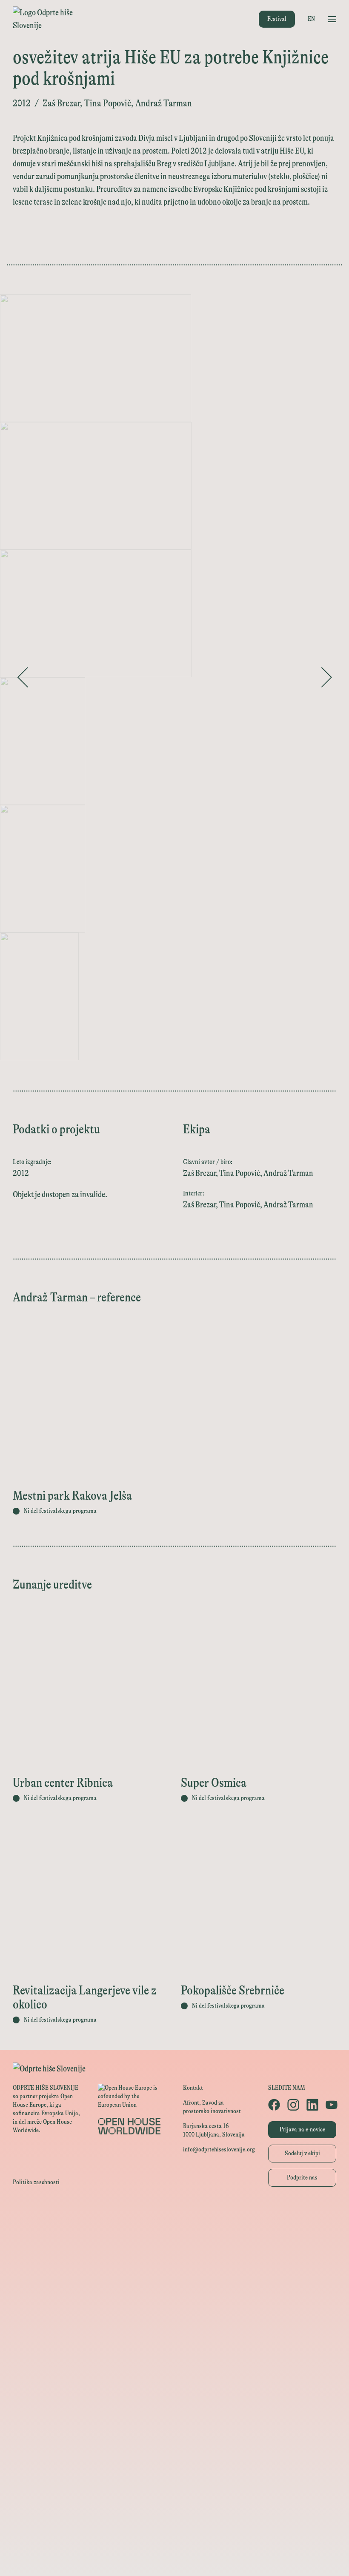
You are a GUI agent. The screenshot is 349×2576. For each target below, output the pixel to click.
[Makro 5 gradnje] (174, 2462)
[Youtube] (331, 2105)
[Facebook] (273, 2105)
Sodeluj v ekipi (302, 2153)
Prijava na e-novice (302, 2130)
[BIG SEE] (174, 2558)
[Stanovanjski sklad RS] (174, 2366)
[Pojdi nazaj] (23, 677)
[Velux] (174, 2328)
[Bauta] (174, 2500)
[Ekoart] (174, 2386)
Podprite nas (302, 2178)
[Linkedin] (312, 2105)
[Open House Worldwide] (174, 2232)
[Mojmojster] (174, 2520)
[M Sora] (174, 2347)
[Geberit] (174, 2481)
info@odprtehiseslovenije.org (219, 2150)
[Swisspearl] (174, 2443)
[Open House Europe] (174, 2213)
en (311, 19)
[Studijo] (174, 2539)
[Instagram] (293, 2105)
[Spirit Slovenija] (174, 2290)
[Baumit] (174, 2424)
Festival (277, 19)
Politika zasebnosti (36, 2182)
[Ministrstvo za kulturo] (174, 2252)
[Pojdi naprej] (326, 677)
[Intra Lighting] (174, 2309)
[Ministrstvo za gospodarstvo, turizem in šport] (174, 2271)
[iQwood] (174, 2405)
